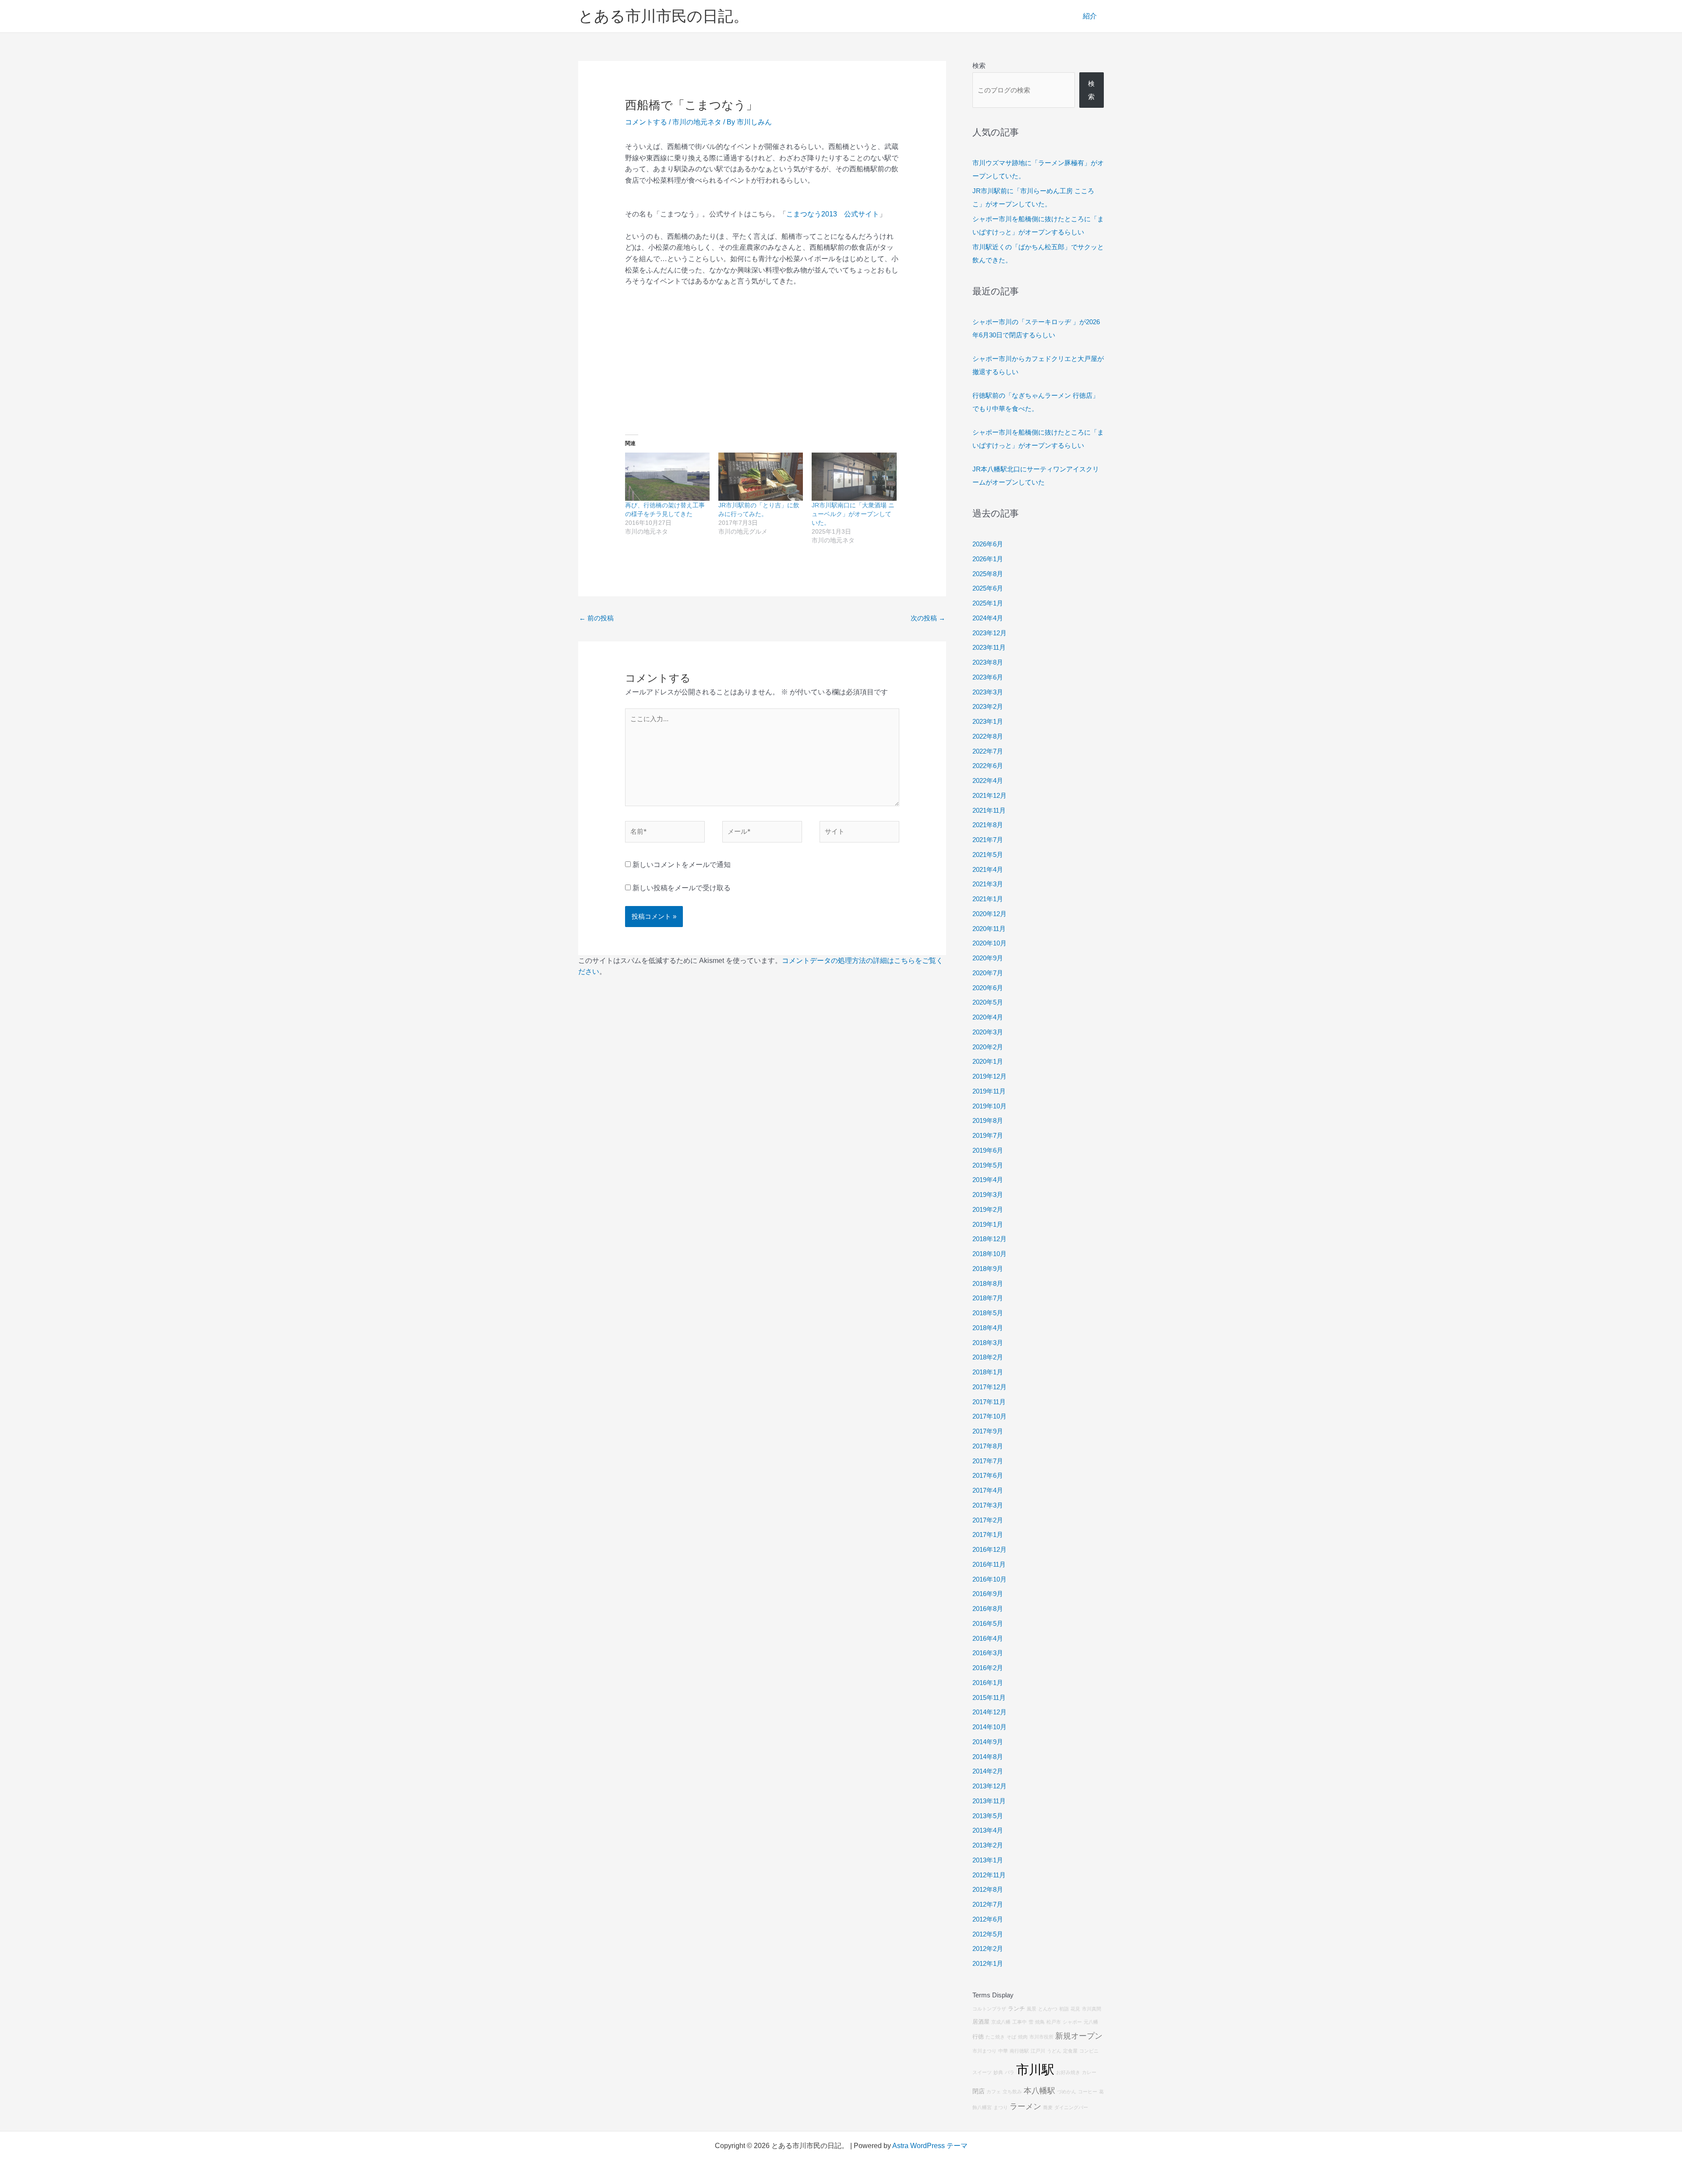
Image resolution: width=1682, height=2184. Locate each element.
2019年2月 (988, 1209)
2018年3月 (988, 1343)
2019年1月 (988, 1224)
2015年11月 (989, 1697)
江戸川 (1038, 2051)
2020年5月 (988, 1002)
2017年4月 (988, 1490)
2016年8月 (988, 1609)
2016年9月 (988, 1594)
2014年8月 (988, 1757)
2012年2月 (988, 1949)
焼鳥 (1040, 2022)
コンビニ (1089, 2051)
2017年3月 (988, 1505)
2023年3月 (988, 692)
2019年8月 (988, 1120)
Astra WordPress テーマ (930, 2146)
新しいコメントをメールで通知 (682, 865)
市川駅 (1035, 2069)
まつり (1001, 2107)
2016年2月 (988, 1668)
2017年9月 (988, 1431)
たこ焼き (995, 2037)
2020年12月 (989, 914)
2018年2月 (988, 1357)
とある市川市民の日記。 (663, 16)
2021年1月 (988, 899)
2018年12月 (989, 1239)
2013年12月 (989, 1786)
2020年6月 (988, 988)
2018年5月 (988, 1313)
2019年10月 (989, 1106)
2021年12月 (989, 795)
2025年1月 (988, 603)
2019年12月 (989, 1076)
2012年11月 (989, 1875)
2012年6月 (988, 1919)
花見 (1075, 2009)
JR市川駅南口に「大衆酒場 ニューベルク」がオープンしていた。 (853, 514)
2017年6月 (988, 1475)
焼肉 (1023, 2037)
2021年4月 (988, 869)
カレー (1089, 2072)
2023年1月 (988, 721)
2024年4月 (988, 618)
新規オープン (1079, 2036)
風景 (1032, 2009)
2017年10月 (989, 1416)
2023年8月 (988, 662)
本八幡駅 (1039, 2091)
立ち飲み (1012, 2092)
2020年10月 (989, 943)
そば (1011, 2037)
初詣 (1064, 2009)
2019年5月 (988, 1165)
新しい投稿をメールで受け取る (682, 888)
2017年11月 (989, 1402)
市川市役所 (1041, 2037)
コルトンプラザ (989, 2009)
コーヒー (1088, 2092)
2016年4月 (988, 1638)
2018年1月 (988, 1372)
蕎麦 (1048, 2107)
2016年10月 (989, 1579)
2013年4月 (988, 1830)
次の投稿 (928, 618)
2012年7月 (988, 1904)
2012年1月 (988, 1963)
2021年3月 (988, 884)
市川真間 (1092, 2009)
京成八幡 (1001, 2022)
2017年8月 (988, 1446)
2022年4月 (988, 781)
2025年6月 (988, 588)
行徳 (978, 2037)
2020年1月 (988, 1061)
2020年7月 (988, 973)
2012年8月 (988, 1889)
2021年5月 (988, 855)
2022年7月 (988, 751)
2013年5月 (988, 1816)
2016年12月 (989, 1549)
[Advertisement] (762, 359)
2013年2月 (988, 1845)
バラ (1010, 2072)
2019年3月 (988, 1195)
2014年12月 (989, 1712)
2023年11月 (989, 647)
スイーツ (982, 2072)
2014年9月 (988, 1742)
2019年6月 (988, 1150)
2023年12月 (989, 633)
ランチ (1016, 2009)
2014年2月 (988, 1771)
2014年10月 (989, 1727)
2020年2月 (988, 1047)
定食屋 (1070, 2051)
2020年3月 (988, 1032)
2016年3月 (988, 1653)
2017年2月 (988, 1520)
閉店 (979, 2091)
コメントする (646, 122)
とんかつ (1048, 2009)
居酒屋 (981, 2022)
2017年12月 (989, 1387)
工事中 (1019, 2022)
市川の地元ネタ (697, 122)
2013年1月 (988, 1860)
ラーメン (1025, 2106)
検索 (979, 65)
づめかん (1067, 2092)
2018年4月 (988, 1328)
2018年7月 (988, 1298)
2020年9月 (988, 958)
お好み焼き (1068, 2072)
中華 (1003, 2051)
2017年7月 (988, 1461)
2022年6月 (988, 766)
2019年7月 (988, 1135)
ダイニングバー (1071, 2107)
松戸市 (1054, 2022)
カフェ (994, 2092)
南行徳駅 (1019, 2051)
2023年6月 (988, 677)
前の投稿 (596, 618)
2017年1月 (988, 1534)
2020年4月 (988, 1017)
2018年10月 (989, 1254)
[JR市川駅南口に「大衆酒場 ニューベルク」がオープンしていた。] (854, 477)
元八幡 (1091, 2022)
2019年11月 (989, 1091)
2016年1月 (988, 1683)
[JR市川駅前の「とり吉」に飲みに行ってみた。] (761, 477)
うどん (1054, 2051)
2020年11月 (989, 929)
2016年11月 (989, 1564)
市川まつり (984, 2051)
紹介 (1090, 16)
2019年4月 (988, 1180)
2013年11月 (989, 1801)
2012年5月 (988, 1934)
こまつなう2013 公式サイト (833, 214)
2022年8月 (988, 736)
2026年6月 (988, 544)
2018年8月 (988, 1283)
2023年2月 (988, 706)
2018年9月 (988, 1269)
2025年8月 (988, 574)
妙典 (998, 2072)
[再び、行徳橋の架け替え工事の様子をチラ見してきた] (667, 477)
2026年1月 (988, 559)
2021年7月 (988, 840)
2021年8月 (988, 825)
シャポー (1072, 2022)
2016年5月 (988, 1623)
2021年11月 (989, 810)
